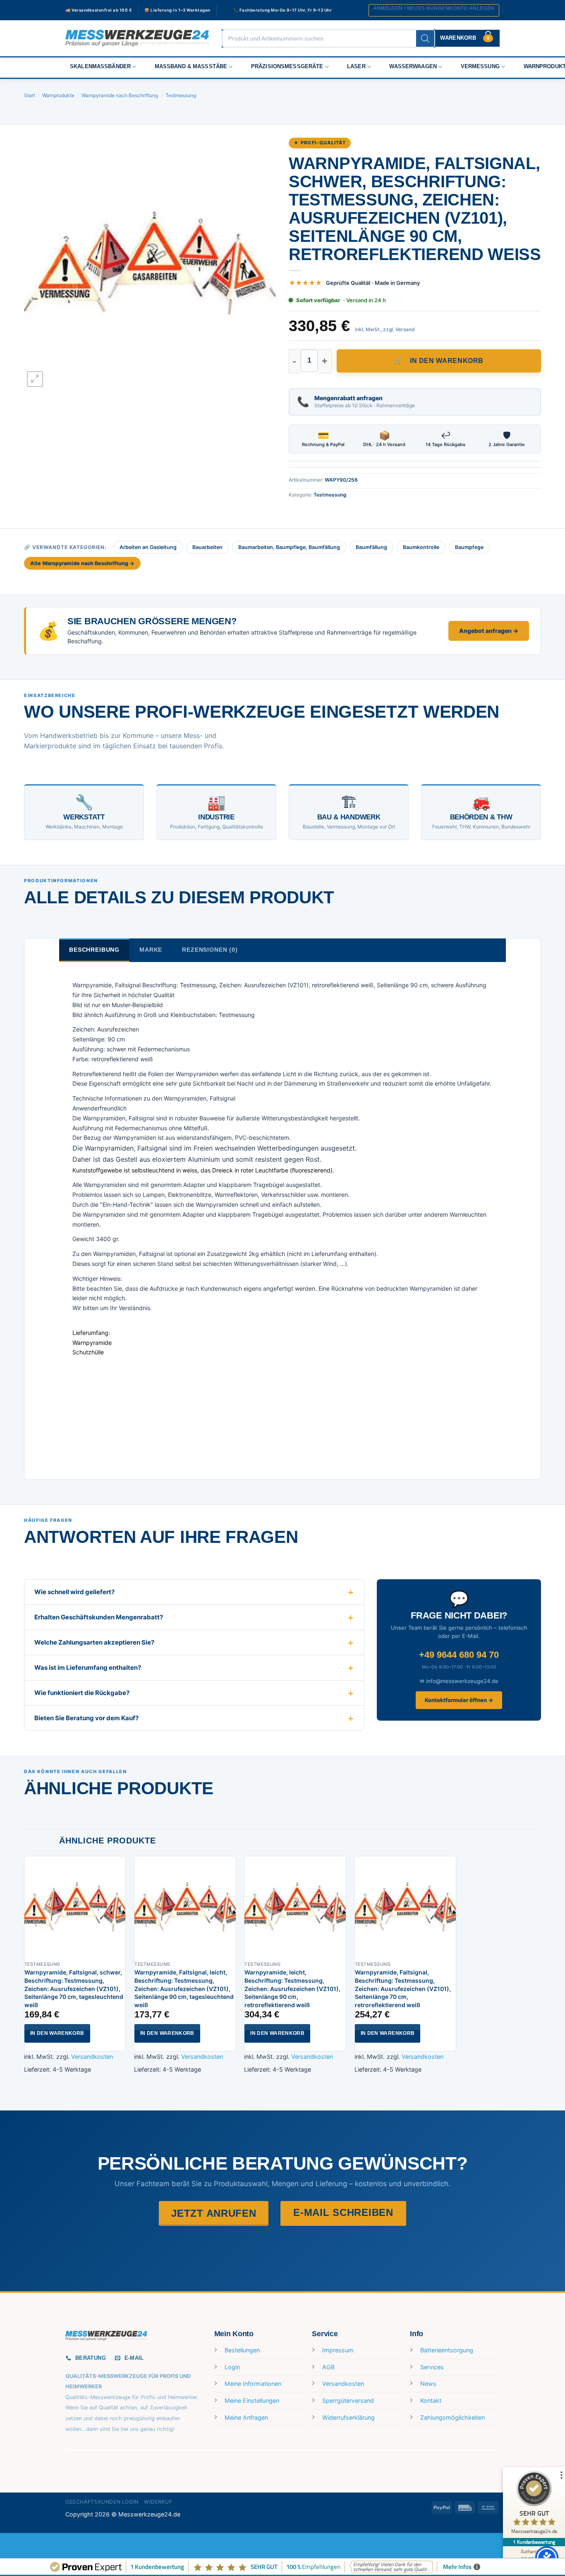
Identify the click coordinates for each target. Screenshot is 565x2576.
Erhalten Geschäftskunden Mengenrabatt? (99, 1617)
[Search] (425, 38)
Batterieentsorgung (447, 2350)
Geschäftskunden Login (102, 2502)
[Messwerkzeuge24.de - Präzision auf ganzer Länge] (137, 38)
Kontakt (431, 2401)
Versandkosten (92, 2057)
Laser (356, 67)
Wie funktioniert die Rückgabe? (82, 1693)
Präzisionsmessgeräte (287, 67)
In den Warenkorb (447, 361)
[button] (434, 10)
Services (432, 2367)
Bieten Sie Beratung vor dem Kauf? (86, 1718)
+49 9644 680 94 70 (459, 1655)
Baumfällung (371, 547)
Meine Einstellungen (252, 2401)
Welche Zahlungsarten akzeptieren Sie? (94, 1642)
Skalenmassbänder (100, 67)
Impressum (338, 2350)
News (428, 2384)
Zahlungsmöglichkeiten (452, 2417)
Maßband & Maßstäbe (191, 67)
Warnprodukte (58, 95)
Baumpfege (469, 547)
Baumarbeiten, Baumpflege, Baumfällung (289, 547)
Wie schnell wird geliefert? (74, 1592)
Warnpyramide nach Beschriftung (120, 95)
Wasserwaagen (413, 67)
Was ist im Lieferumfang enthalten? (88, 1668)
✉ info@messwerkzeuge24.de (459, 1681)
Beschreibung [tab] (94, 950)
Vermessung (480, 67)
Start (30, 95)
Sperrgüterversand (348, 2401)
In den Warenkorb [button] (57, 2033)
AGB (328, 2367)
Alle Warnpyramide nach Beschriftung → (82, 563)
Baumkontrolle (421, 547)
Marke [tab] (151, 950)
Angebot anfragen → (489, 631)
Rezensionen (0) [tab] (210, 950)
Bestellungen (242, 2350)
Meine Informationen (253, 2384)
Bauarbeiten (207, 547)
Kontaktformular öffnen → (459, 1700)
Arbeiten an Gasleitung (148, 547)
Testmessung (181, 95)
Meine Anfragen (246, 2417)
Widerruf (158, 2502)
